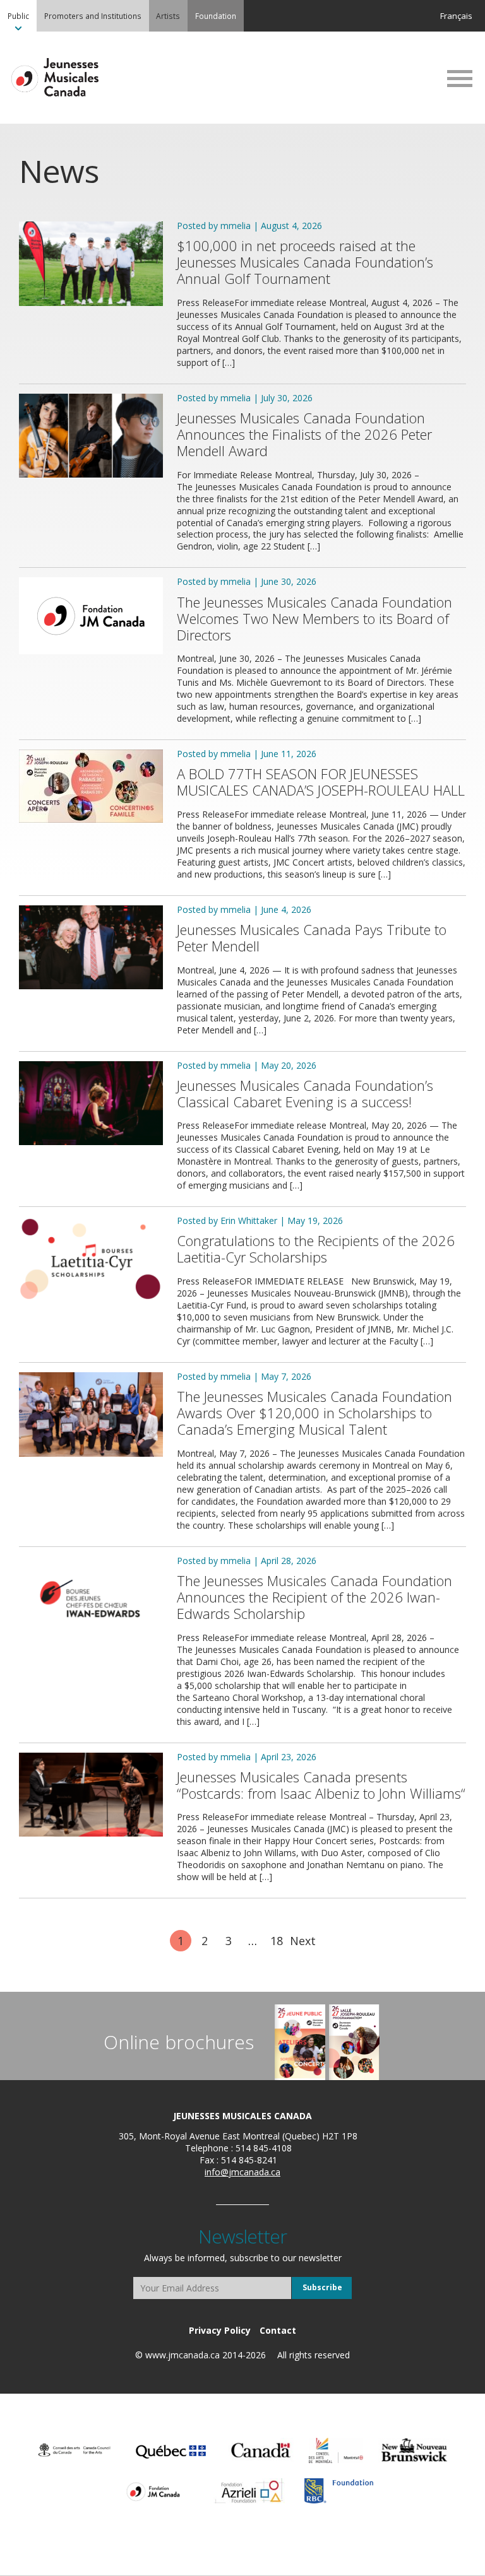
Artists (168, 16)
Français (456, 16)
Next (303, 1941)
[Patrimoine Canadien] (261, 2450)
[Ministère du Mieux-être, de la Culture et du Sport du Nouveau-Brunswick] (414, 2450)
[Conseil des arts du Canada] (74, 2450)
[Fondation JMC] (153, 2491)
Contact (278, 2330)
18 (277, 1941)
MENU (460, 78)
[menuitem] (18, 16)
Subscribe (322, 2287)
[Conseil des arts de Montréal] (336, 2450)
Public (18, 16)
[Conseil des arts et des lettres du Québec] (171, 2450)
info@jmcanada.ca (242, 2172)
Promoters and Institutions (93, 16)
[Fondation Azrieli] (249, 2491)
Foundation (216, 16)
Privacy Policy (220, 2330)
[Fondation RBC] (339, 2491)
